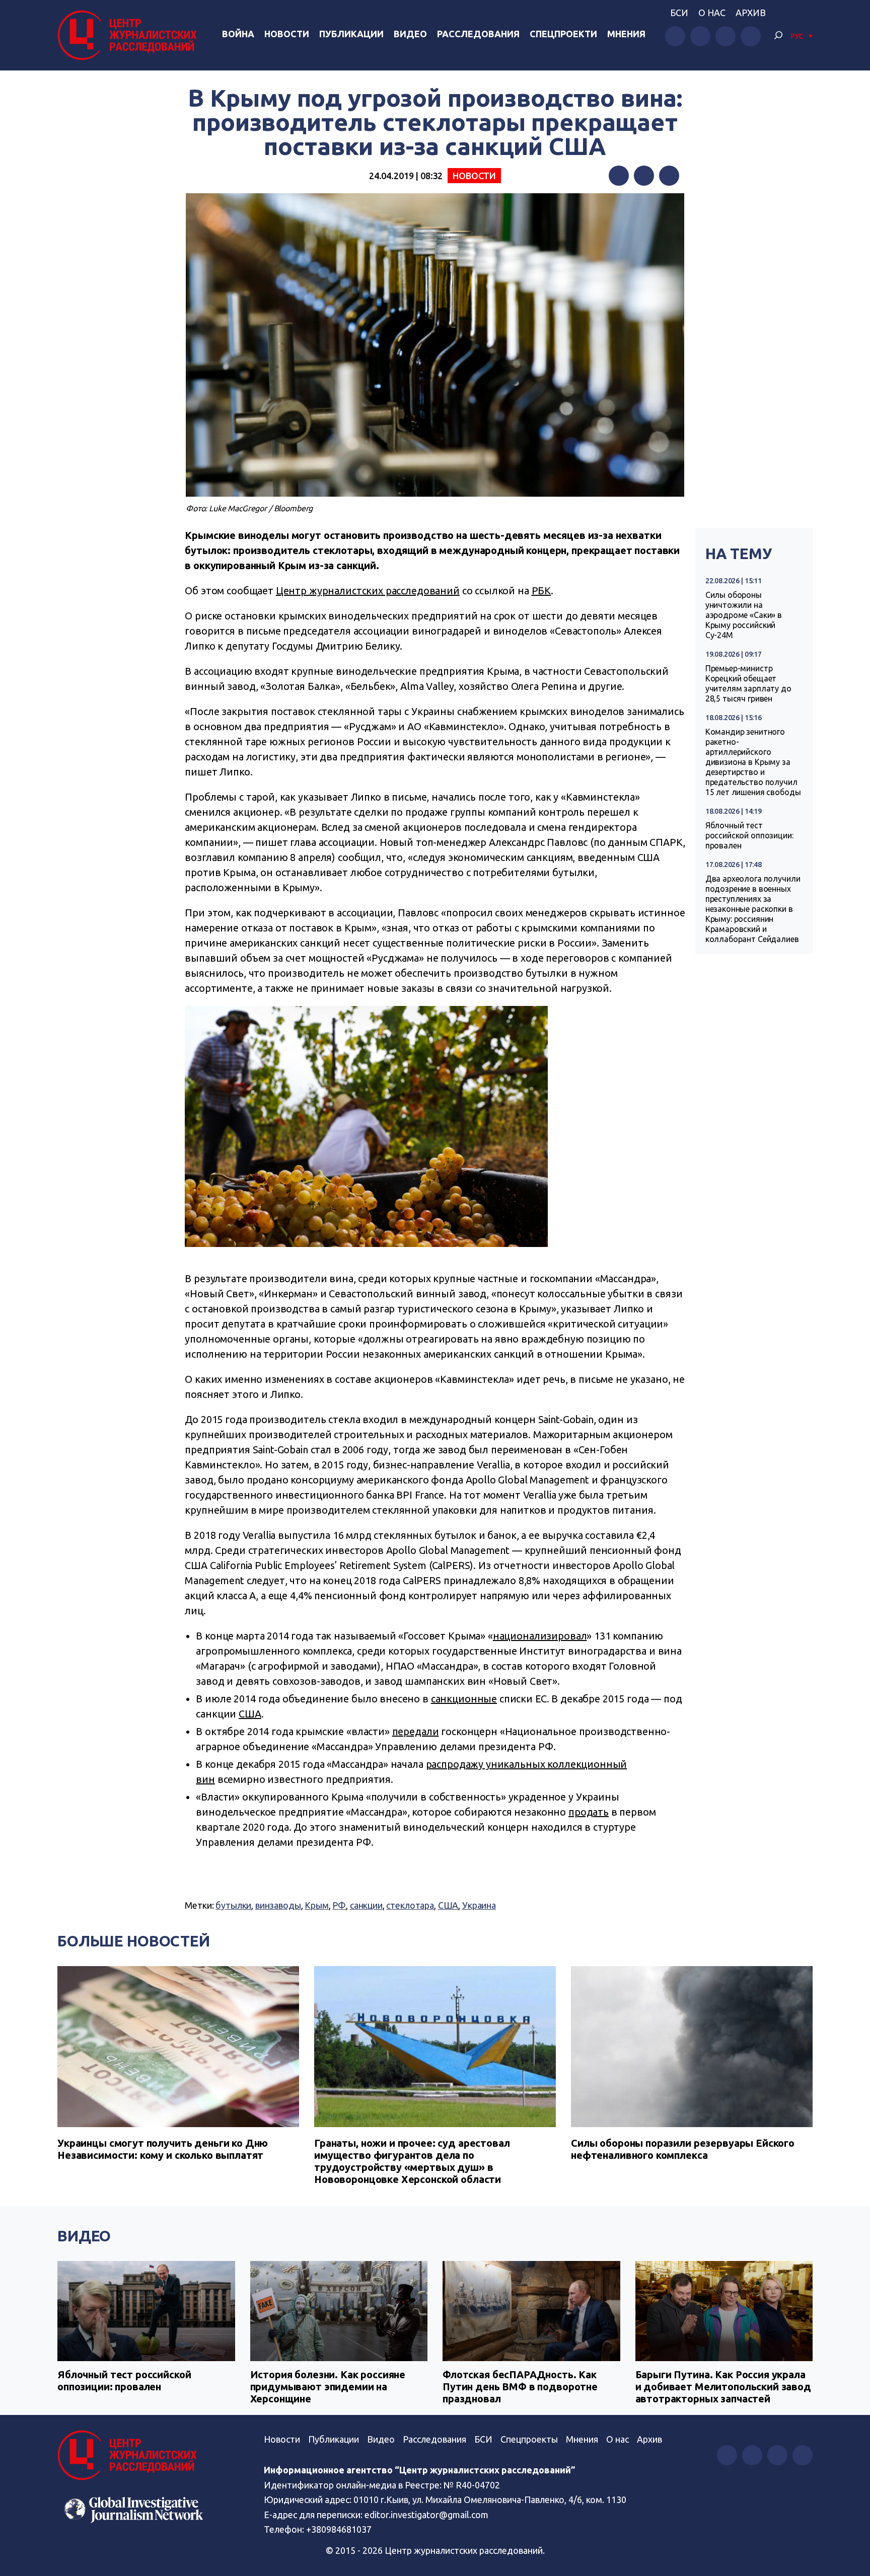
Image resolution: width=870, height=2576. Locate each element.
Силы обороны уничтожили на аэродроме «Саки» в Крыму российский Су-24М (744, 615)
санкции (366, 1905)
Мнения (626, 34)
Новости (287, 34)
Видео (410, 34)
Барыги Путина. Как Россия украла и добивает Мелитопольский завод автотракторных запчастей (723, 2387)
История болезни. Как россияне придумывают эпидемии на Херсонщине (328, 2387)
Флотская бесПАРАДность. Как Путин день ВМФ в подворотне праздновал (520, 2387)
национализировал (540, 1636)
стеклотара (410, 1905)
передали (416, 1731)
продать (589, 1812)
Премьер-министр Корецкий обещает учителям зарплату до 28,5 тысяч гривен (748, 683)
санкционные (464, 1699)
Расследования (478, 34)
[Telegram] (669, 176)
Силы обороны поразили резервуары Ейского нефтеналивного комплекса (683, 2149)
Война (238, 34)
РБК (541, 591)
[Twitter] (644, 176)
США (250, 1714)
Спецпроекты (529, 2439)
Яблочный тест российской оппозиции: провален (749, 835)
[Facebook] (619, 176)
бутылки (233, 1905)
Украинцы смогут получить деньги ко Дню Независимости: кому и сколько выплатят (163, 2149)
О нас (712, 13)
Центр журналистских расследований (368, 591)
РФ (339, 1905)
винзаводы (278, 1905)
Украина (479, 1905)
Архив (751, 13)
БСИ (679, 13)
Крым (316, 1905)
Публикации (351, 34)
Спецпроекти (563, 34)
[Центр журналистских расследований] (130, 35)
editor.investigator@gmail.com (426, 2515)
